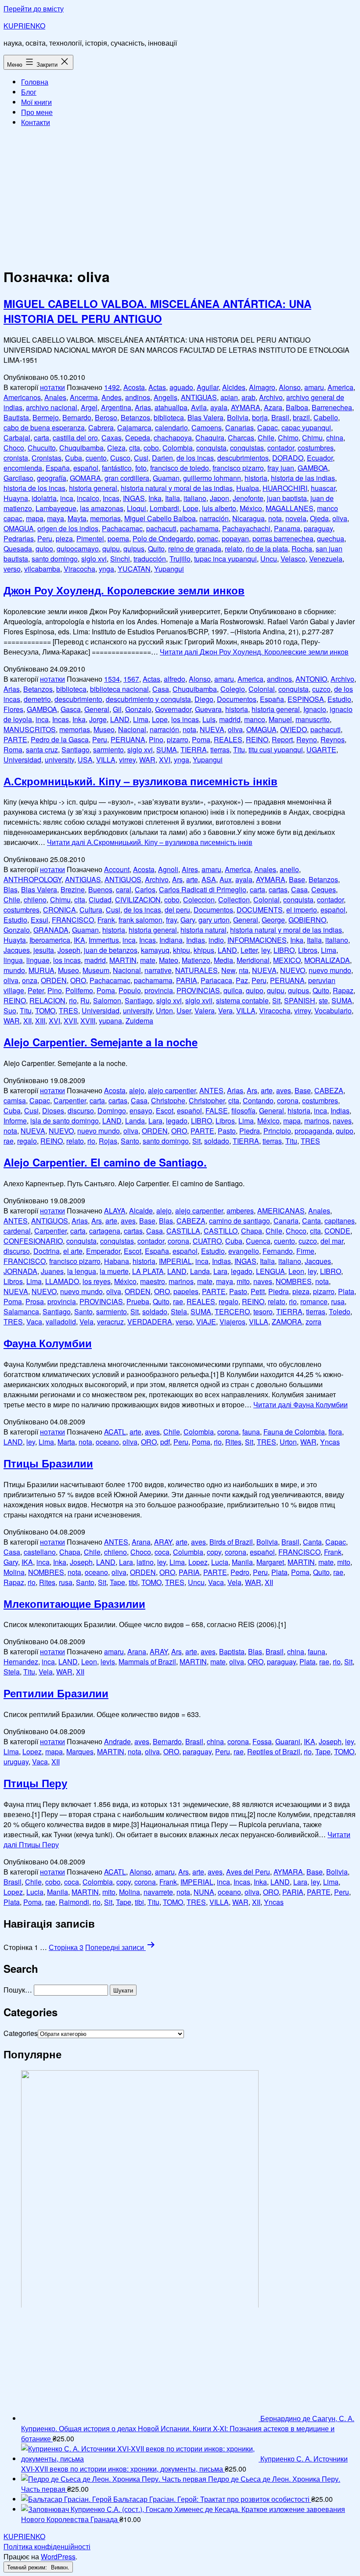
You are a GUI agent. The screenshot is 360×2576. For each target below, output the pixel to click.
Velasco (293, 559)
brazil (301, 417)
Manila (242, 1562)
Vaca (34, 1322)
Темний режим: (28, 2567)
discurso (81, 1111)
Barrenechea (332, 407)
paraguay (318, 528)
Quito (156, 549)
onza (30, 980)
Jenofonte (248, 498)
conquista (211, 448)
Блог (29, 92)
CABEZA (329, 1090)
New (228, 970)
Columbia (188, 1552)
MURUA (41, 970)
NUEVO (293, 970)
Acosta (134, 387)
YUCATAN (134, 569)
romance (314, 1301)
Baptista (232, 1651)
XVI (165, 760)
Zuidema (139, 1021)
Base (297, 879)
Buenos (100, 889)
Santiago (76, 750)
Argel (89, 407)
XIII (40, 1021)
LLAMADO (62, 1281)
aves (284, 1090)
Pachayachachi (246, 528)
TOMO (45, 1011)
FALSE (217, 1111)
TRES (68, 1011)
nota (275, 518)
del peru (177, 910)
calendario (171, 428)
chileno (35, 900)
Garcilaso (18, 478)
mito (243, 1281)
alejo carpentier (172, 1090)
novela (296, 518)
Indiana (171, 940)
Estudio (339, 699)
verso (12, 569)
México (251, 508)
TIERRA (194, 750)
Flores (13, 709)
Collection (234, 900)
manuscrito (313, 719)
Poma (201, 739)
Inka (155, 498)
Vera (225, 1011)
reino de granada (195, 549)
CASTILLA (183, 1231)
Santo (130, 1141)
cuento (96, 458)
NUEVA (212, 729)
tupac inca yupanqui (225, 559)
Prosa (35, 1301)
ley (266, 950)
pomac (208, 538)
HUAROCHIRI (285, 488)
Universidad (22, 760)
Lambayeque (56, 508)
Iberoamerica (50, 940)
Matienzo (196, 960)
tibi (133, 1582)
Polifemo (79, 990)
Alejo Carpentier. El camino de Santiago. (105, 1162)
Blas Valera (205, 417)
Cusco (120, 458)
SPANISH (300, 1000)
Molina (14, 1572)
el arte (73, 1251)
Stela (179, 1311)
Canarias (239, 428)
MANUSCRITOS (30, 729)
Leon (296, 1271)
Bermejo (46, 417)
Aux (226, 879)
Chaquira (210, 438)
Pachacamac (122, 528)
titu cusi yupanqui (276, 750)
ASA (209, 879)
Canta (311, 1221)
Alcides (234, 387)
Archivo (271, 397)
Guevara (208, 709)
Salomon (107, 1000)
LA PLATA (148, 1271)
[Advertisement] (180, 196)
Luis (209, 719)
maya (56, 518)
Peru (45, 538)
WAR (147, 760)
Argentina (116, 407)
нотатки (52, 387)
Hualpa (248, 488)
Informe (15, 1121)
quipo (44, 549)
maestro (153, 1281)
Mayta (77, 518)
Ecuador (320, 458)
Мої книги (36, 102)
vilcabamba (42, 569)
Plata (346, 1291)
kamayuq (155, 950)
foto (141, 468)
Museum (96, 970)
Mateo (169, 960)
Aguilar (208, 387)
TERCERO (232, 1311)
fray (171, 920)
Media (223, 960)
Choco (14, 448)
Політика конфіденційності (47, 2546)
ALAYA (115, 1211)
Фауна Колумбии (48, 1343)
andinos (138, 397)
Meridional (253, 960)
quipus (134, 549)
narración (214, 518)
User (184, 1011)
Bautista (16, 417)
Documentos (237, 699)
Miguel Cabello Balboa (160, 518)
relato (234, 549)
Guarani (288, 1741)
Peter (36, 990)
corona (288, 1100)
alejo (137, 1090)
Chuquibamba (81, 448)
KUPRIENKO (24, 26)
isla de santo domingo (65, 1121)
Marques (80, 1751)
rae (9, 1141)
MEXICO (287, 960)
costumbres (316, 448)
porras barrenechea (283, 538)
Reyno (307, 739)
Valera (205, 1011)
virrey (127, 760)
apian (229, 397)
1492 (112, 387)
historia (256, 478)
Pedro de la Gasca (60, 739)
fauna (251, 1432)
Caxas (112, 438)
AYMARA (246, 407)
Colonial (262, 689)
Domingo (112, 1111)
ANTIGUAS (199, 397)
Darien (162, 458)
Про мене (37, 112)
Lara (155, 1121)
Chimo (288, 438)
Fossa (262, 1741)
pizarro (178, 739)
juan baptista (287, 498)
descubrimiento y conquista (148, 699)
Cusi (141, 458)
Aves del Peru (248, 1872)
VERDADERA (150, 1322)
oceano (107, 1442)
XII (27, 1021)
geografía (52, 478)
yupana (110, 1021)
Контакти (36, 122)
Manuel (280, 719)
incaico (88, 498)
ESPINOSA (306, 699)
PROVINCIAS (198, 990)
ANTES (211, 1090)
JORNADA (20, 1271)
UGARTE (321, 750)
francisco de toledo (180, 468)
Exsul (40, 920)
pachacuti (161, 528)
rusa (338, 1301)
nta (244, 970)
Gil (117, 709)
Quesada (18, 549)
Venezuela (326, 559)
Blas (11, 889)
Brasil (280, 417)
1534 (112, 679)
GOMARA (85, 478)
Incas (111, 498)
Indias (196, 940)
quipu (111, 549)
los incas (185, 719)
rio (73, 1000)
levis (108, 1662)
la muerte (114, 1271)
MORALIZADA (327, 960)
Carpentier (70, 1100)
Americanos (22, 397)
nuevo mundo (330, 970)
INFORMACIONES (257, 940)
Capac (268, 428)
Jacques (17, 950)
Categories (21, 2033)
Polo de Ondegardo (163, 538)
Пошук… (18, 1990)
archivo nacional (52, 407)
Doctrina (47, 1251)
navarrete (158, 1892)
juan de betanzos (111, 950)
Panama (287, 528)
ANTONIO (311, 679)
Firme (305, 1251)
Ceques (324, 889)
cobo (151, 448)
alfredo (175, 679)
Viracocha (79, 569)
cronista (16, 458)
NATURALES (196, 970)
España (58, 468)
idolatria (44, 498)
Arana (141, 1542)
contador (281, 448)
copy (214, 1552)
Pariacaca (216, 980)
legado (177, 1121)
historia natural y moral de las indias (177, 488)
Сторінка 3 (66, 1947)
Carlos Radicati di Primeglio (203, 889)
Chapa (252, 1231)
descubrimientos (243, 458)
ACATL (115, 1432)
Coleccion (199, 900)
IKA (79, 940)
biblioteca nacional (119, 689)
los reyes (97, 1281)
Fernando (278, 1251)
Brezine (73, 889)
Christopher (207, 1100)
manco (255, 719)
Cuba (74, 458)
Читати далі (254, 652)
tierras (220, 750)
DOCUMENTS (260, 910)
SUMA (167, 750)
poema (118, 538)
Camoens (207, 428)
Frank (106, 920)
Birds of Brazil (231, 1542)
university (59, 760)
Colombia (178, 448)
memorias (105, 518)
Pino (156, 739)
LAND (120, 719)
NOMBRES (294, 1281)
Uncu (269, 559)
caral (124, 889)
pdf (165, 1442)
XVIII (88, 1021)
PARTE (15, 739)
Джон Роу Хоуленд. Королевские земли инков (124, 590)
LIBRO (284, 950)
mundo (14, 970)
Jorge (98, 719)
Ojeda (319, 518)
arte (192, 879)
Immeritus (104, 940)
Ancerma (84, 397)
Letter (249, 950)
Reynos (333, 739)
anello (289, 869)
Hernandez (21, 1662)
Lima (141, 719)
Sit (276, 1000)
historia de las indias (303, 478)
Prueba (138, 1301)
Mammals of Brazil (147, 1662)
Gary (188, 920)
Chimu (312, 438)
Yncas (330, 1442)
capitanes (340, 1221)
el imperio (302, 910)
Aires (190, 869)
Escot (165, 1111)
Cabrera (101, 428)
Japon (220, 498)
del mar (332, 1241)
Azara (273, 407)
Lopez (198, 1562)
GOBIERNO (307, 920)
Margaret (270, 1562)
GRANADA (51, 930)
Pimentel (90, 538)
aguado (181, 387)
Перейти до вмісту (34, 9)
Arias (143, 407)
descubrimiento (78, 699)
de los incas (195, 458)
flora (335, 1432)
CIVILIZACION (138, 900)
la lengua (82, 1271)
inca (67, 498)
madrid (230, 719)
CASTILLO (221, 1231)
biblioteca (169, 417)
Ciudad (100, 900)
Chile (266, 438)
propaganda (313, 1131)
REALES (228, 739)
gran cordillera (127, 478)
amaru (314, 387)
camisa (15, 1100)
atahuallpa (171, 407)
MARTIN (123, 960)
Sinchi (120, 559)
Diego (204, 699)
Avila (199, 407)
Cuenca (258, 1241)
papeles (186, 1291)
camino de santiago (239, 1221)
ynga (106, 569)
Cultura (91, 910)
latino (145, 1562)
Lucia (220, 1562)
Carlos (145, 889)
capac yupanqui (306, 428)
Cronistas (47, 458)
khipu (182, 950)
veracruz (110, 1322)
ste (323, 1000)
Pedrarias (19, 538)
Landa (135, 1121)
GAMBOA (313, 468)
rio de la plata (267, 549)
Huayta (15, 940)
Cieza (116, 448)
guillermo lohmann (212, 478)
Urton (164, 1011)
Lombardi (164, 508)
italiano (195, 498)
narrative (158, 970)
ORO (78, 980)
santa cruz (42, 750)
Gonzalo (138, 709)
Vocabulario (333, 1011)
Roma (13, 750)
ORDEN (54, 980)
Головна (35, 82)
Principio (277, 1131)
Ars (177, 879)
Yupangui (169, 569)
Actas (157, 387)
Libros (308, 950)
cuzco (321, 689)
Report (282, 739)
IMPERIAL (175, 1261)
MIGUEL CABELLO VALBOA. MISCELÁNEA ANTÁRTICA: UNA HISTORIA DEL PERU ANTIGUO (157, 311)
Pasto (227, 1131)
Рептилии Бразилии (56, 1693)
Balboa (297, 407)
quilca (233, 990)
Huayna (16, 498)
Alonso (290, 387)
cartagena (105, 1231)
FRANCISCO (73, 920)
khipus (204, 950)
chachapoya (173, 438)
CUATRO (207, 1241)
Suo (10, 1011)
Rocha (302, 549)
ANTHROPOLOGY (32, 879)
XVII (70, 1021)
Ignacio (315, 709)
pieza (64, 538)
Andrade (117, 1741)
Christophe (168, 1100)
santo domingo (55, 559)
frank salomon (140, 920)
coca (162, 1552)
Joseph (69, 950)
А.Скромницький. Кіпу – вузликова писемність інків (140, 781)
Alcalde (141, 1211)
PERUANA (128, 739)
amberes (240, 1211)
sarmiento (108, 750)
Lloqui (137, 508)
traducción (150, 559)
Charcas (241, 438)
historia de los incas (34, 488)
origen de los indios (68, 528)
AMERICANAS (281, 1211)
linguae (38, 960)
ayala (219, 407)
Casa (161, 689)
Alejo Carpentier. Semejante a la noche (101, 1042)
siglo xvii (199, 1000)
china (335, 438)
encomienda (23, 468)
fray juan (281, 468)
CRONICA (59, 910)
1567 (131, 679)
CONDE (337, 1231)
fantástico (117, 468)
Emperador (103, 1251)
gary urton (214, 920)
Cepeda (138, 438)
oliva (340, 518)
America (340, 387)
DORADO (288, 458)
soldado (217, 1141)
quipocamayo (78, 549)
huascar (323, 488)
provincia (159, 990)
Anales (55, 397)
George (273, 920)
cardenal (17, 1231)
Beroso (106, 417)
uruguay (16, 1762)
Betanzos (135, 417)
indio (216, 940)
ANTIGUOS (123, 879)
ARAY (163, 1542)
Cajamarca (134, 428)
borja (260, 417)
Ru (85, 1000)
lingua (13, 960)
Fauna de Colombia (294, 1432)
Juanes (52, 1271)
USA (85, 760)
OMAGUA (19, 528)
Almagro (262, 387)
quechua (331, 538)
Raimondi (74, 1902)
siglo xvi (94, 559)
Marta (66, 1442)
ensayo (141, 1111)
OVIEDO (293, 729)
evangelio (244, 1251)
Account (117, 869)
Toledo (340, 1311)
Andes (112, 397)
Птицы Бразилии (48, 1463)
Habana (117, 1261)
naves (342, 1121)
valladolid (61, 1322)
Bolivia (238, 417)
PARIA (187, 980)
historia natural (203, 930)
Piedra (250, 1131)
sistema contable (242, 1000)
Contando (258, 1100)
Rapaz (343, 990)
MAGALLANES (290, 508)
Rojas (108, 1141)
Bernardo (77, 417)
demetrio (37, 699)
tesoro (263, 1311)
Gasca (71, 709)
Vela (86, 1322)
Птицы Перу (35, 1783)
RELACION (47, 1000)
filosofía (243, 1111)
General (97, 709)
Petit (258, 1291)
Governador (173, 709)
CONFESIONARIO (33, 1241)
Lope (191, 508)
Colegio (233, 689)
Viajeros (232, 1322)
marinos (317, 1121)
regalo (27, 1141)
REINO (257, 739)
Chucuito (42, 448)
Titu (239, 750)
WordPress (58, 2556)
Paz (242, 980)
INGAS (134, 498)
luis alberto (219, 508)
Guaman (166, 478)
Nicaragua (248, 518)
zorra (313, 1322)
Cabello (326, 417)
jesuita (44, 950)
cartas (278, 889)
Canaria (286, 1221)
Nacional (132, 729)
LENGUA (270, 1271)
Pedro (240, 1572)
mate (148, 960)
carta (41, 438)
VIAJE (206, 1322)
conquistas (247, 448)
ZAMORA (287, 1322)
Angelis (166, 397)
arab (248, 397)
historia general (93, 488)
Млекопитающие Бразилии (74, 1603)
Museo (104, 729)
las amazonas (102, 508)
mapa (35, 518)
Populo (130, 990)
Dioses (53, 1111)
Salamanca (21, 1311)
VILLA (106, 760)
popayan (235, 538)
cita (135, 448)
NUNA (204, 1892)
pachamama (199, 528)
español (86, 468)
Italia (173, 498)
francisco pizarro (238, 468)
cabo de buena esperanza (44, 428)
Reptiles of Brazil (274, 1751)
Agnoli (168, 869)
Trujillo (180, 559)
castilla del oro (75, 438)
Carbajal (17, 438)
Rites (233, 1442)
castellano (40, 1552)
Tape (117, 1582)
